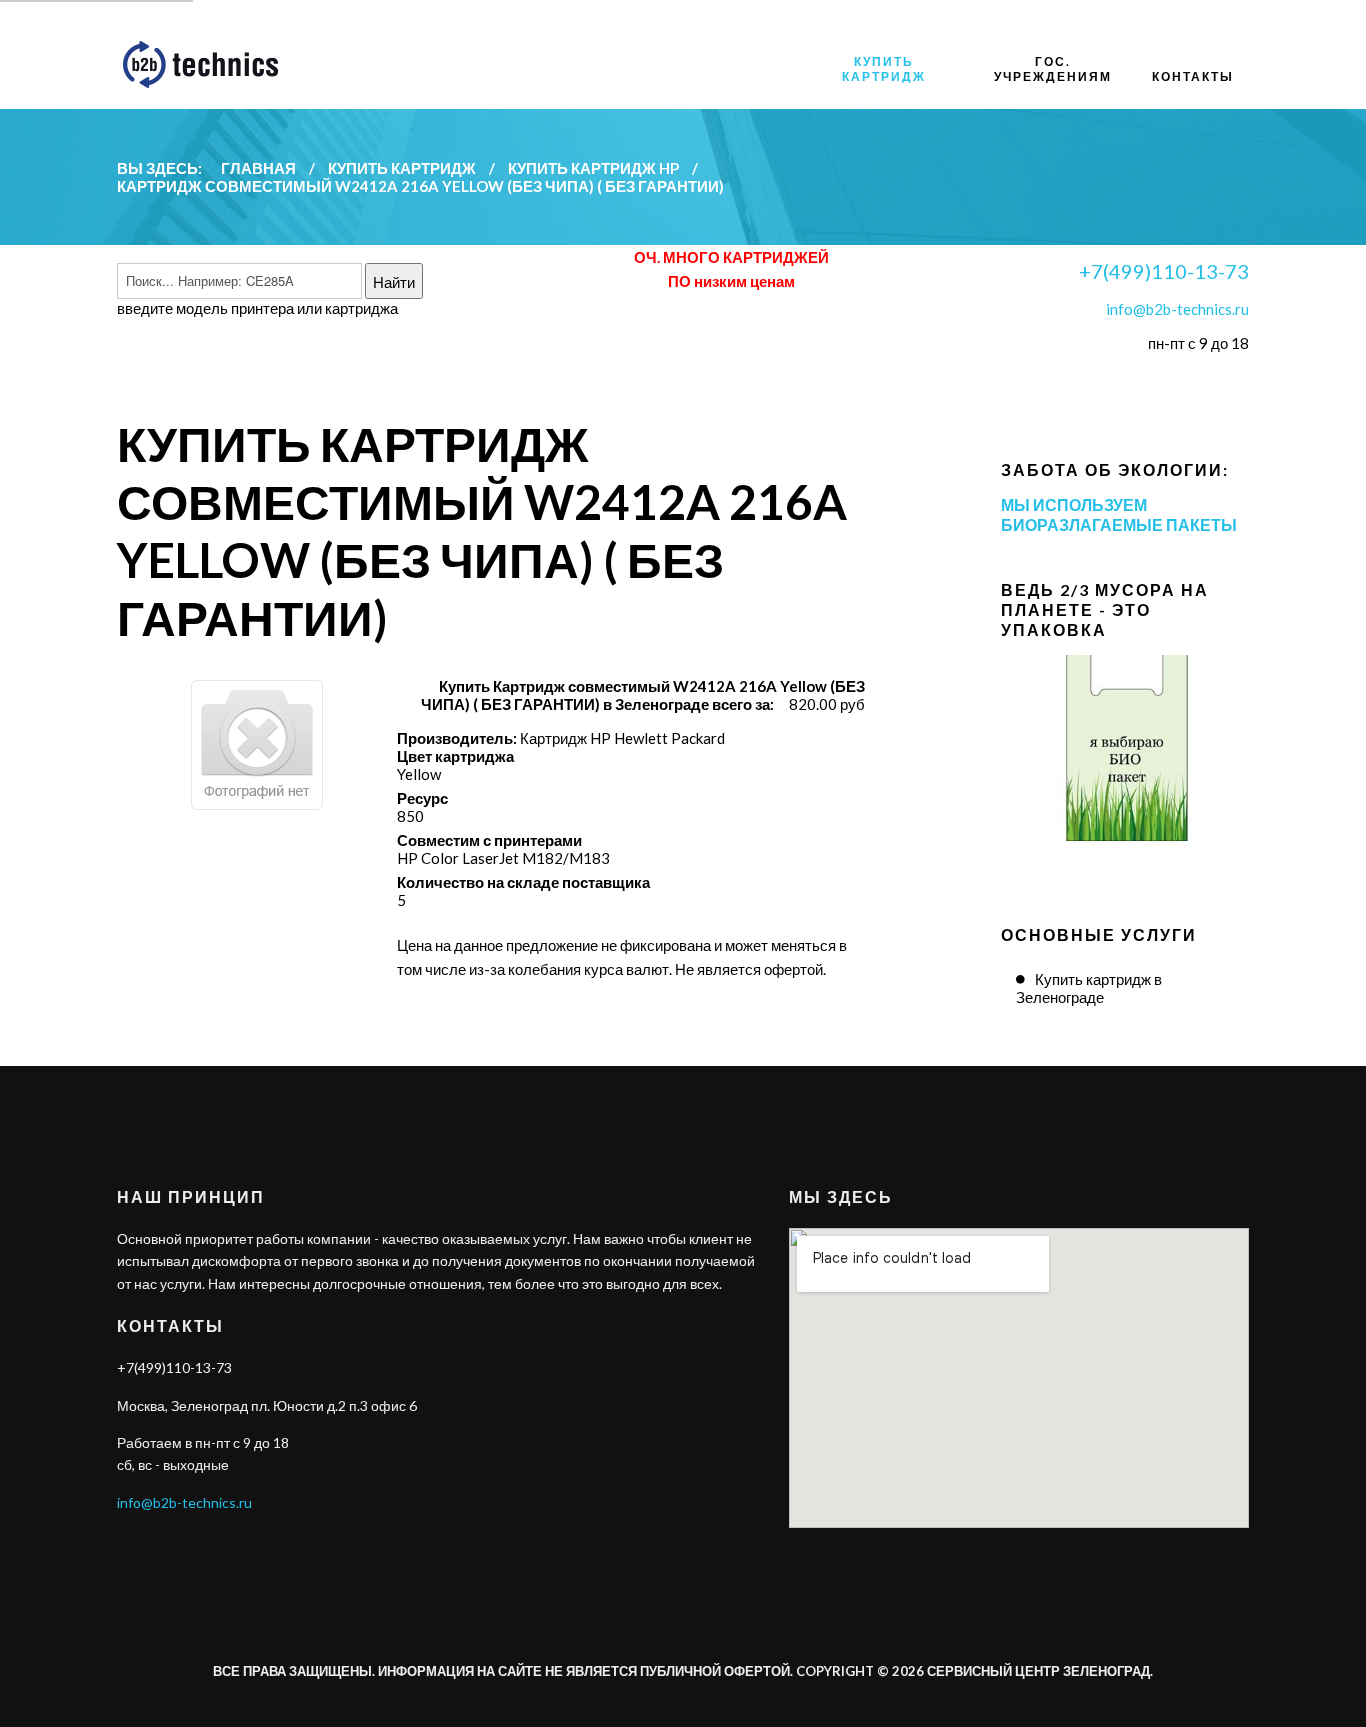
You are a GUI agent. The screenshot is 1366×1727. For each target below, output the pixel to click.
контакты (1193, 76)
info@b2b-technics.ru (1177, 309)
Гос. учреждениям (1053, 69)
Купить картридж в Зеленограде (1089, 988)
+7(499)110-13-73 (1164, 271)
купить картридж (884, 69)
